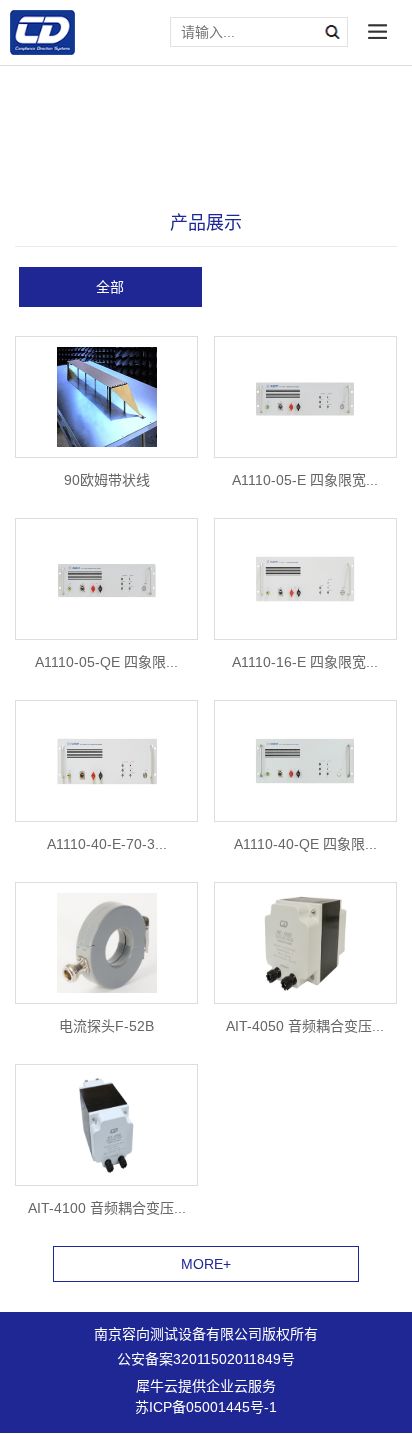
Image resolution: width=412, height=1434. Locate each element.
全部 (110, 287)
